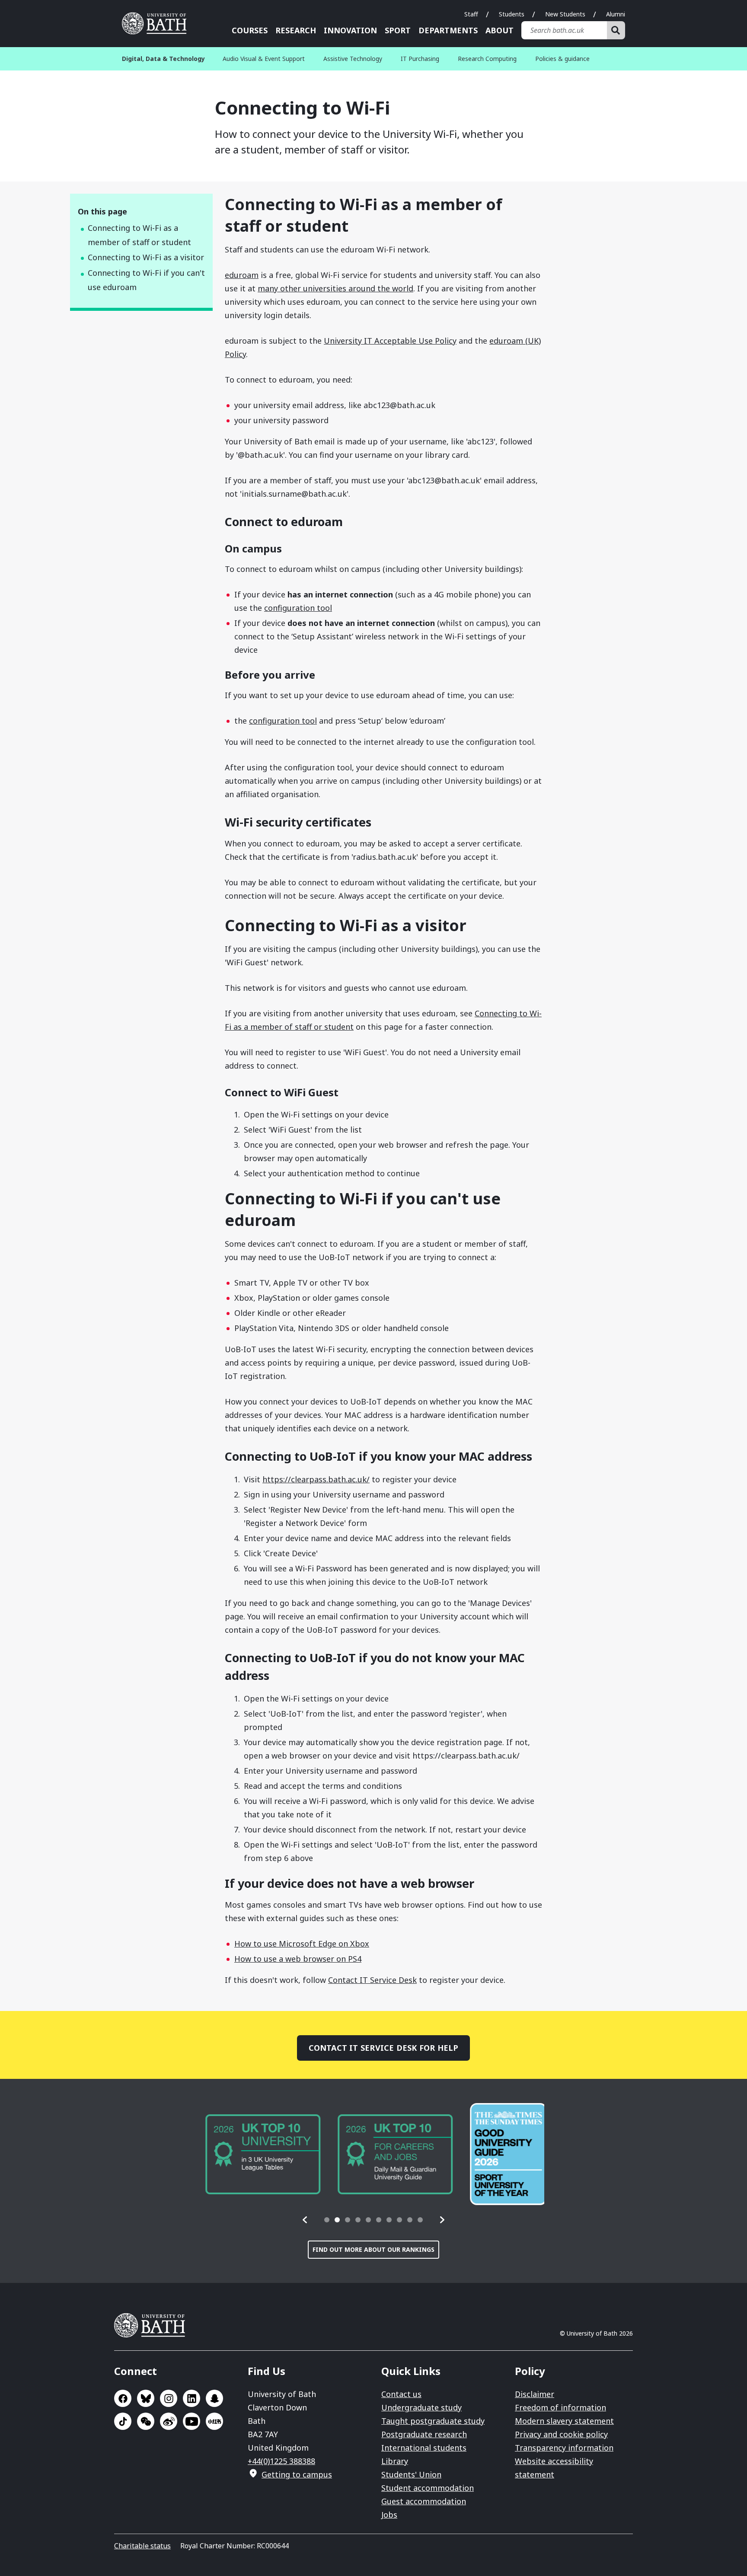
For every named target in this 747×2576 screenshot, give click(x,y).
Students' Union (411, 2474)
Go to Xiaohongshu (214, 2421)
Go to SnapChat (214, 2398)
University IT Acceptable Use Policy (390, 341)
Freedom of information (560, 2407)
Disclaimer (535, 2394)
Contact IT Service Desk (372, 1980)
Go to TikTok (123, 2421)
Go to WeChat (146, 2421)
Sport (398, 30)
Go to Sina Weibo (169, 2421)
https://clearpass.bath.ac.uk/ (316, 1479)
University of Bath (157, 23)
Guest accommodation (424, 2501)
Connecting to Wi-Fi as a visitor (146, 257)
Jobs (389, 2515)
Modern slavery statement (564, 2421)
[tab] (327, 2220)
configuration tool (298, 608)
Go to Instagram (169, 2398)
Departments (448, 30)
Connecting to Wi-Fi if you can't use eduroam (146, 280)
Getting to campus (297, 2474)
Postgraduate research (424, 2434)
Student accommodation (428, 2488)
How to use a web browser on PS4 (298, 1959)
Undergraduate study (421, 2407)
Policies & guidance (562, 59)
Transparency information (564, 2448)
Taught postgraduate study (433, 2421)
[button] (305, 2220)
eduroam (242, 275)
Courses (250, 30)
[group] (260, 2154)
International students (424, 2448)
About (500, 30)
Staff (471, 14)
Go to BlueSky (146, 2398)
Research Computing (487, 59)
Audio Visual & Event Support (264, 59)
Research (296, 30)
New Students (565, 14)
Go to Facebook (123, 2398)
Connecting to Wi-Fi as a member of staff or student (139, 235)
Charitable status (142, 2546)
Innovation (350, 30)
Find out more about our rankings (373, 2249)
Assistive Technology (353, 59)
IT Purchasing (420, 59)
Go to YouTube (192, 2421)
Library (395, 2461)
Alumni (616, 14)
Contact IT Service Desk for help (384, 2048)
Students (512, 14)
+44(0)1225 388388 (281, 2461)
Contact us (401, 2394)
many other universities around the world (335, 288)
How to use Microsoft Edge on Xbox (302, 1944)
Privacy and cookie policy (561, 2434)
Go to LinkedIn (192, 2398)
